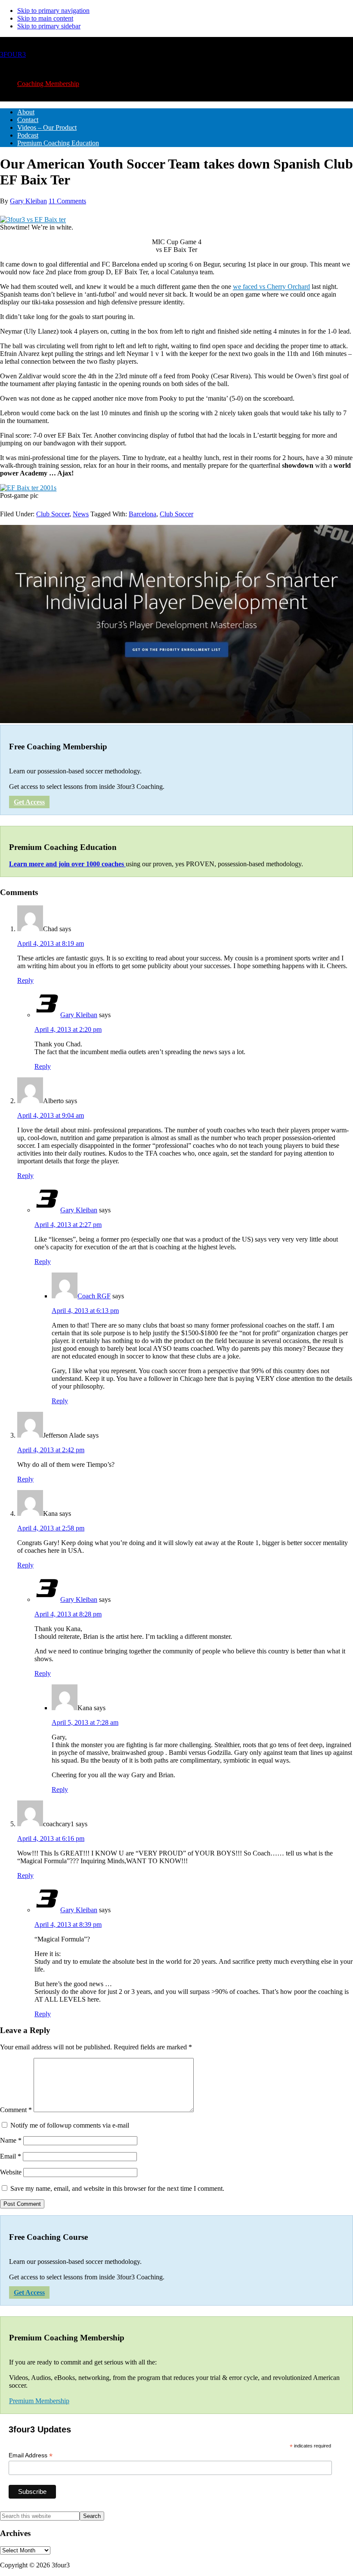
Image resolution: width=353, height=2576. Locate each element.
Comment (16, 2110)
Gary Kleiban (79, 1015)
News (81, 514)
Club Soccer (53, 514)
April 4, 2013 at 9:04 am (51, 1115)
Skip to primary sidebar (49, 26)
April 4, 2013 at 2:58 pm (51, 1528)
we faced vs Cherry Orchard (271, 287)
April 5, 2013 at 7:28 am (85, 1722)
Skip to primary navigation (53, 11)
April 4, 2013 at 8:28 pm (68, 1614)
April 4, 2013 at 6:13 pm (85, 1311)
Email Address (31, 2455)
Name (11, 2140)
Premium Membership (39, 2401)
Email (11, 2156)
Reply (25, 980)
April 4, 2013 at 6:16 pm (51, 1838)
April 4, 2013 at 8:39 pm (68, 1924)
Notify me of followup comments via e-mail (70, 2125)
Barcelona (142, 514)
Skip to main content (45, 18)
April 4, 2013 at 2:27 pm (68, 1225)
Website (11, 2172)
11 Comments (67, 201)
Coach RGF (94, 1296)
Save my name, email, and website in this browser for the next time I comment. (117, 2188)
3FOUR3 (13, 54)
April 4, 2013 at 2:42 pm (51, 1450)
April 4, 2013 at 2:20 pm (68, 1029)
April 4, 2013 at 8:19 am (51, 943)
